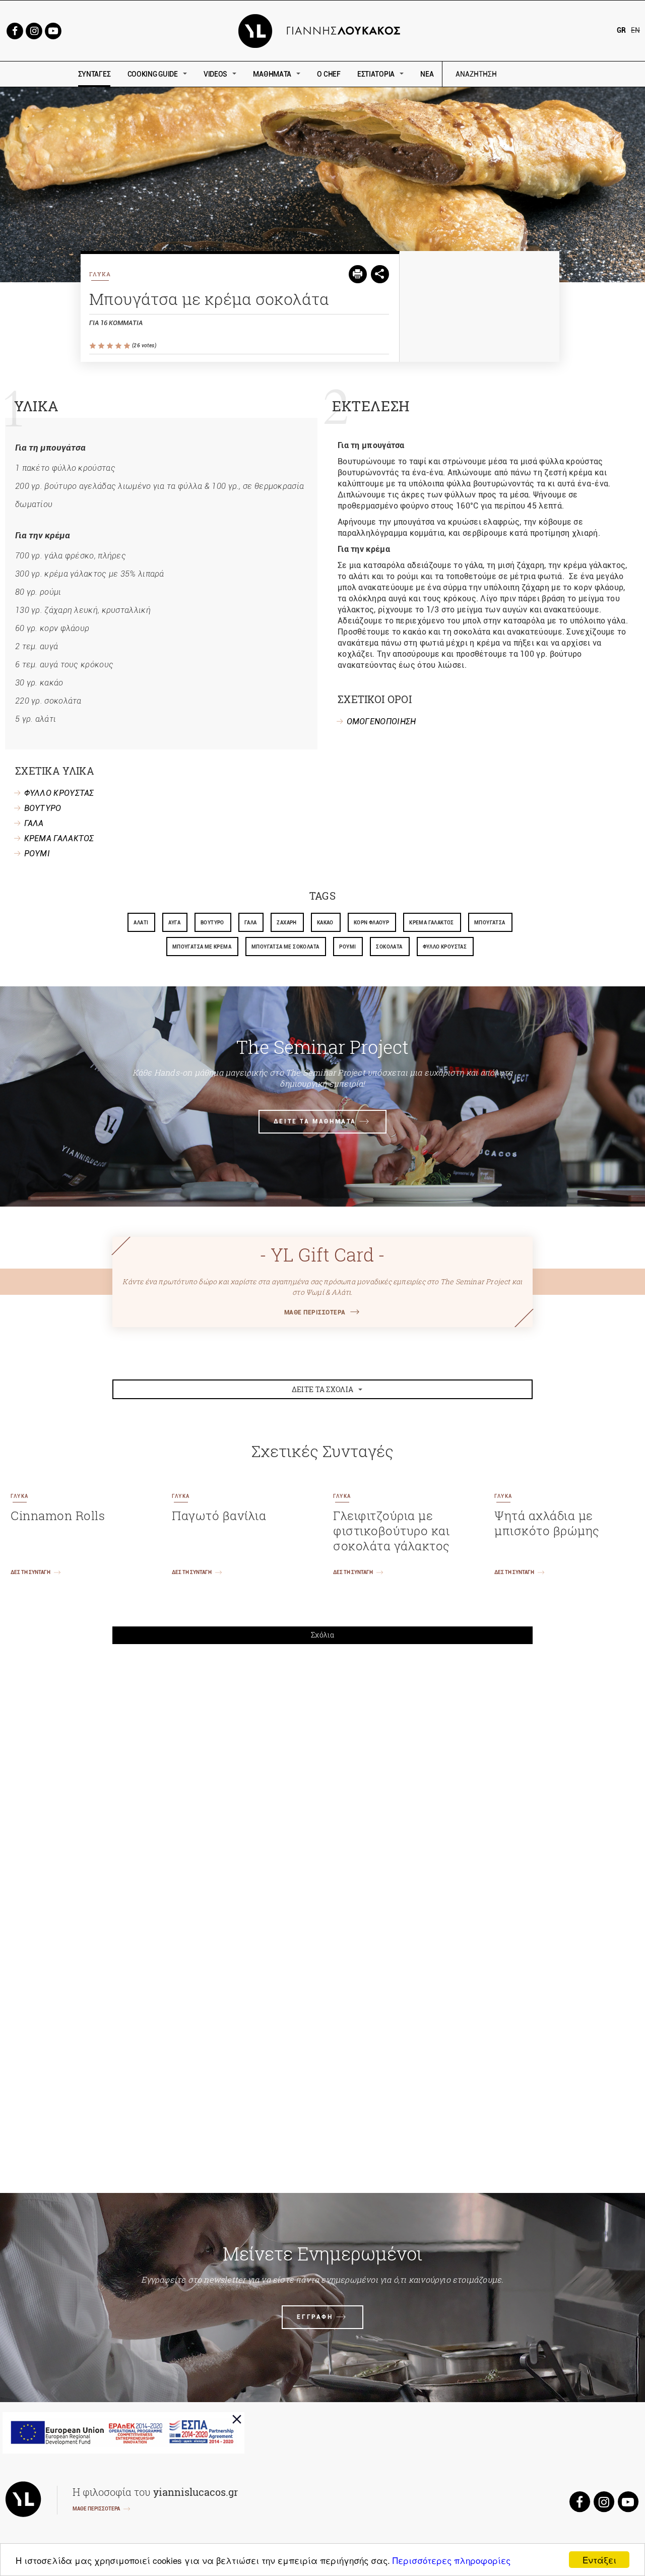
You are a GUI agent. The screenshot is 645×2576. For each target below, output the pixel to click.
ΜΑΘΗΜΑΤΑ (272, 74)
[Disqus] (322, 1791)
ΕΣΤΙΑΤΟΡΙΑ (376, 74)
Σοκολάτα (389, 947)
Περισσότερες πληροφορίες (451, 2560)
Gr (621, 30)
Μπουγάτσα (490, 923)
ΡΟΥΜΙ (37, 854)
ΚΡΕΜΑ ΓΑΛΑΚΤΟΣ (59, 838)
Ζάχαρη (286, 923)
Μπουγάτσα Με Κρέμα (202, 947)
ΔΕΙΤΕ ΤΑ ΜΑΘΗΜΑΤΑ (315, 1121)
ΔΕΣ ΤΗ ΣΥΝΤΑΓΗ (30, 1572)
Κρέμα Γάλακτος (432, 923)
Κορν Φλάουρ (371, 923)
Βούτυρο (212, 923)
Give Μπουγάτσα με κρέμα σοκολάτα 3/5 (111, 346)
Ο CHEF (329, 74)
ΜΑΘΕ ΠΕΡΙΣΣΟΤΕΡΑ (315, 1312)
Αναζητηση (548, 74)
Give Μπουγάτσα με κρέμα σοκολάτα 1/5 (93, 346)
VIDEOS (215, 74)
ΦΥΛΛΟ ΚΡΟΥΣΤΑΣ (59, 793)
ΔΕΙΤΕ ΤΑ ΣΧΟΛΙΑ (323, 1389)
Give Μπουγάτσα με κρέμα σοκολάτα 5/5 (128, 346)
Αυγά (174, 923)
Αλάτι (141, 923)
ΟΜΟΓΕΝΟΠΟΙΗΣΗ (381, 721)
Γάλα (251, 923)
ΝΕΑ (427, 74)
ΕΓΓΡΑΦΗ (315, 2317)
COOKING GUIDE (153, 74)
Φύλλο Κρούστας (445, 947)
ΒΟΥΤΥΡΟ (43, 808)
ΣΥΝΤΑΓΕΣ (94, 74)
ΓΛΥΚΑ (100, 274)
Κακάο (325, 923)
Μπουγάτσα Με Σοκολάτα (285, 947)
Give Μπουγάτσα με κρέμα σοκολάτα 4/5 (119, 346)
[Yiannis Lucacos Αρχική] (323, 30)
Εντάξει (599, 2560)
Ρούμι (347, 947)
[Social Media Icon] (15, 30)
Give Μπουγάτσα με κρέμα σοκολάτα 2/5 (102, 346)
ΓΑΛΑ (34, 823)
